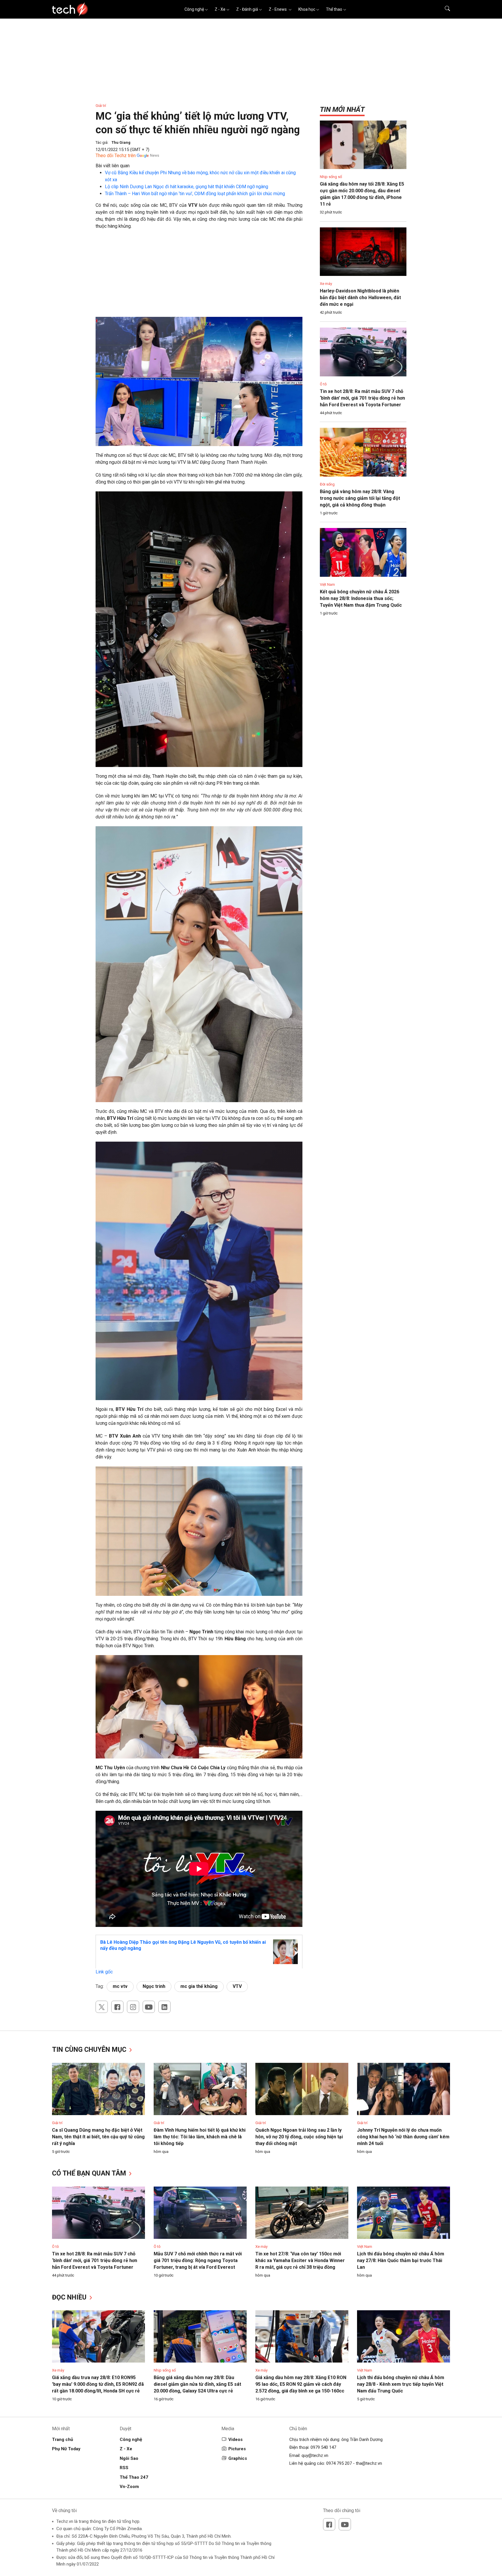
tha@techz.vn (369, 2463)
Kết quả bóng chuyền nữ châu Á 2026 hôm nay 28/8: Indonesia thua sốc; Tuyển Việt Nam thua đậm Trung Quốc (361, 598)
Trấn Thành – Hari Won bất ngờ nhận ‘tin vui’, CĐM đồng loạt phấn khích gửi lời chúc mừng (195, 194)
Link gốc (104, 1972)
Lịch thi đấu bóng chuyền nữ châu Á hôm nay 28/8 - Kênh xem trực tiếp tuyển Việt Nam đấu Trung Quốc (401, 2384)
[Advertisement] (199, 276)
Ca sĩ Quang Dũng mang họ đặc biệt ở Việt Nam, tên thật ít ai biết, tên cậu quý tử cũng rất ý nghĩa (98, 2137)
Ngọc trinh (154, 1986)
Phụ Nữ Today (66, 2449)
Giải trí (101, 106)
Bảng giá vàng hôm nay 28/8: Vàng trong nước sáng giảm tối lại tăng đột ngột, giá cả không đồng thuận (360, 498)
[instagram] (133, 2007)
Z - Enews (278, 9)
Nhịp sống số (331, 177)
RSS (124, 2468)
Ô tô (323, 384)
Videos (235, 2440)
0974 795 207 (339, 2463)
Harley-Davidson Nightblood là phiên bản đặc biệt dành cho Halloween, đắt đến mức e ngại (360, 298)
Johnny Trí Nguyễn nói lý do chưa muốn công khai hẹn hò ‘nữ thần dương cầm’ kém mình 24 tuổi (403, 2137)
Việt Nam (327, 584)
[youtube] (149, 2007)
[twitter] (102, 2007)
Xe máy (326, 284)
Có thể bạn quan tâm (90, 2173)
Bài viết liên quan (113, 166)
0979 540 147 (323, 2447)
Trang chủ (62, 2440)
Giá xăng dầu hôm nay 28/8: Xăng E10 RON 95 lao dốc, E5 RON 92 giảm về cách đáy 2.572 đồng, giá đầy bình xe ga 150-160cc (301, 2384)
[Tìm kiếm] (444, 9)
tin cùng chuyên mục (90, 2050)
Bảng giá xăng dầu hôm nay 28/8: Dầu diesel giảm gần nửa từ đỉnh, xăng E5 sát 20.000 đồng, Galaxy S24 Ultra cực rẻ (197, 2384)
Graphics (238, 2458)
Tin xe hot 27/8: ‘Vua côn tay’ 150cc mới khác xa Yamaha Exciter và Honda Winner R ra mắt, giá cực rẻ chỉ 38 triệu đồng (300, 2260)
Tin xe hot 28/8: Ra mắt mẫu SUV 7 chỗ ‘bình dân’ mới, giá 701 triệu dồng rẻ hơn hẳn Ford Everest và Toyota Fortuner (362, 398)
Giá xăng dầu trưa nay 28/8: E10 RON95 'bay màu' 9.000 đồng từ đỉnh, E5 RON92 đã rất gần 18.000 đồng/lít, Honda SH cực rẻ (98, 2384)
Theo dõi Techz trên (116, 156)
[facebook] (117, 2007)
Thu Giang (121, 142)
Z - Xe (220, 9)
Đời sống (327, 484)
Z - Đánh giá (247, 9)
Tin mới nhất (342, 109)
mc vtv (120, 1986)
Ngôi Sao (129, 2458)
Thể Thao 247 (134, 2477)
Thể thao (334, 9)
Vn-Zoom (129, 2487)
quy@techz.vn (315, 2455)
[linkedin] (164, 2007)
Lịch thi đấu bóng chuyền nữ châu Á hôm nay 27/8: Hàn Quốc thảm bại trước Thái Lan (401, 2260)
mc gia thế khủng (199, 1986)
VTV (237, 1986)
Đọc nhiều (70, 2297)
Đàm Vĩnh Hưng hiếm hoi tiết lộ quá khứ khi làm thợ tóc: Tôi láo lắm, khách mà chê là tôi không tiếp (200, 2137)
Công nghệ (194, 9)
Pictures (237, 2449)
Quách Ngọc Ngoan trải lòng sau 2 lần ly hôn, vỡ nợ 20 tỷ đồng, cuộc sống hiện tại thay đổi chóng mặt (299, 2137)
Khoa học (307, 9)
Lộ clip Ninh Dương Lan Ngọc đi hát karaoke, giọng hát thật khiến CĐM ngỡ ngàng (187, 187)
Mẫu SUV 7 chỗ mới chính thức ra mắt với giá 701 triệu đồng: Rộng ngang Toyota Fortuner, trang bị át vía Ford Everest (198, 2260)
